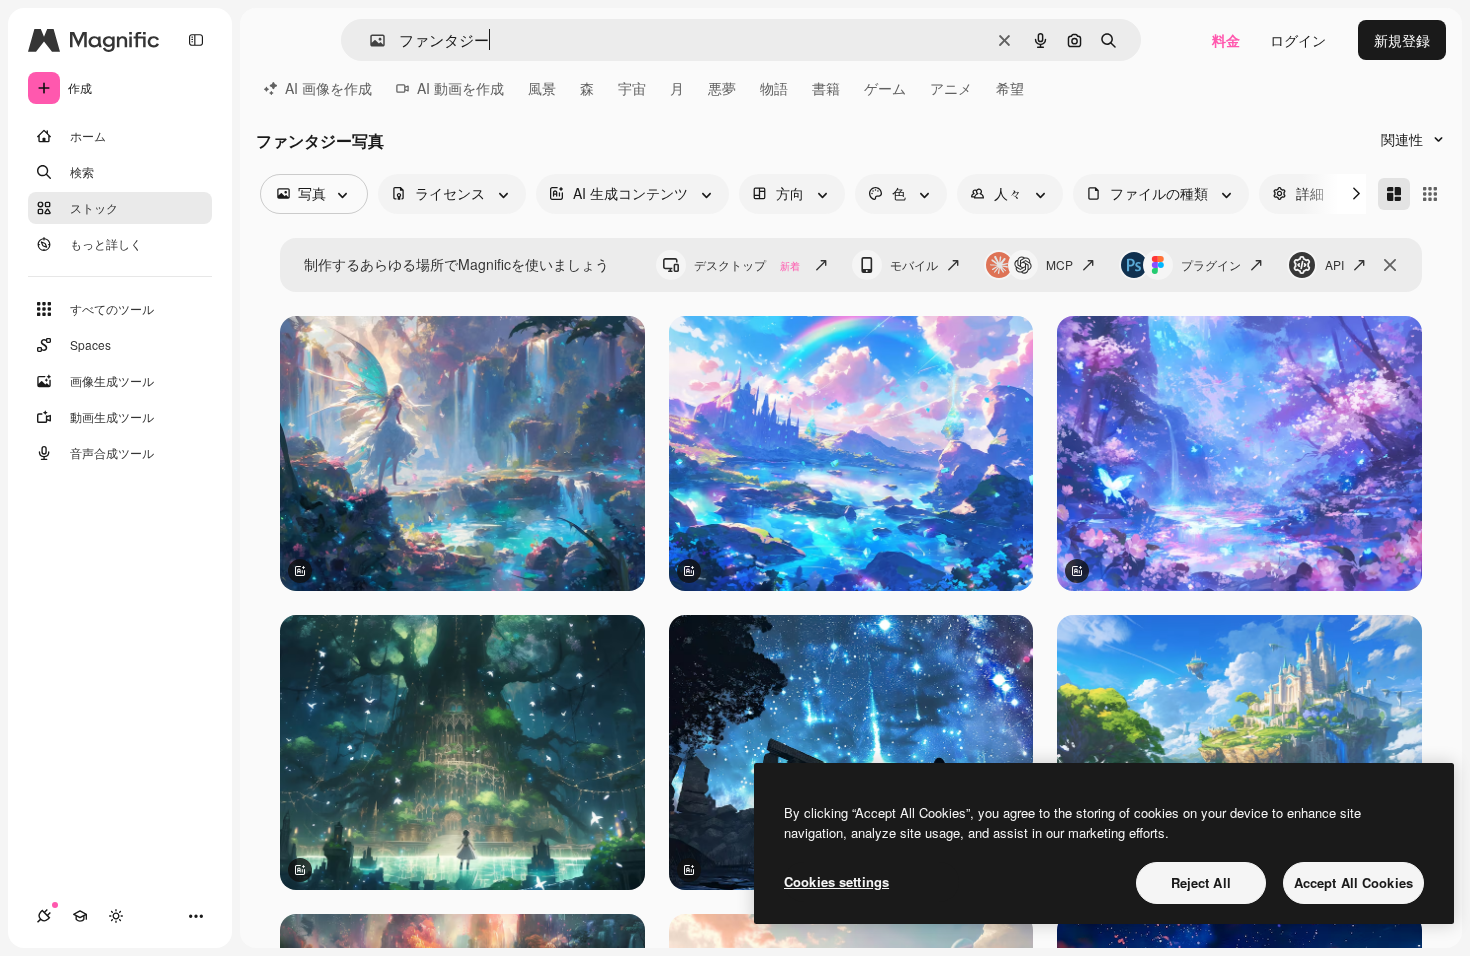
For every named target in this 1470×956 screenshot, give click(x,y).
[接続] (44, 916)
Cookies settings (836, 881)
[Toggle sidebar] (196, 40)
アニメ (951, 88)
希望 (1010, 88)
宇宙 (632, 88)
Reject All (1201, 882)
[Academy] (80, 916)
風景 (542, 88)
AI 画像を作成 (328, 88)
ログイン (1298, 40)
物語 (774, 88)
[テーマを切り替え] (116, 916)
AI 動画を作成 (460, 88)
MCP (1059, 264)
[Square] (1430, 194)
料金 (1226, 40)
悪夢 (722, 88)
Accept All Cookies (1353, 882)
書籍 (826, 88)
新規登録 (1402, 40)
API (1334, 264)
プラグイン (1211, 264)
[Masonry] (1394, 194)
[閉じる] (1390, 265)
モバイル (914, 264)
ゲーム (885, 88)
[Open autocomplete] (369, 40)
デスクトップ (747, 264)
